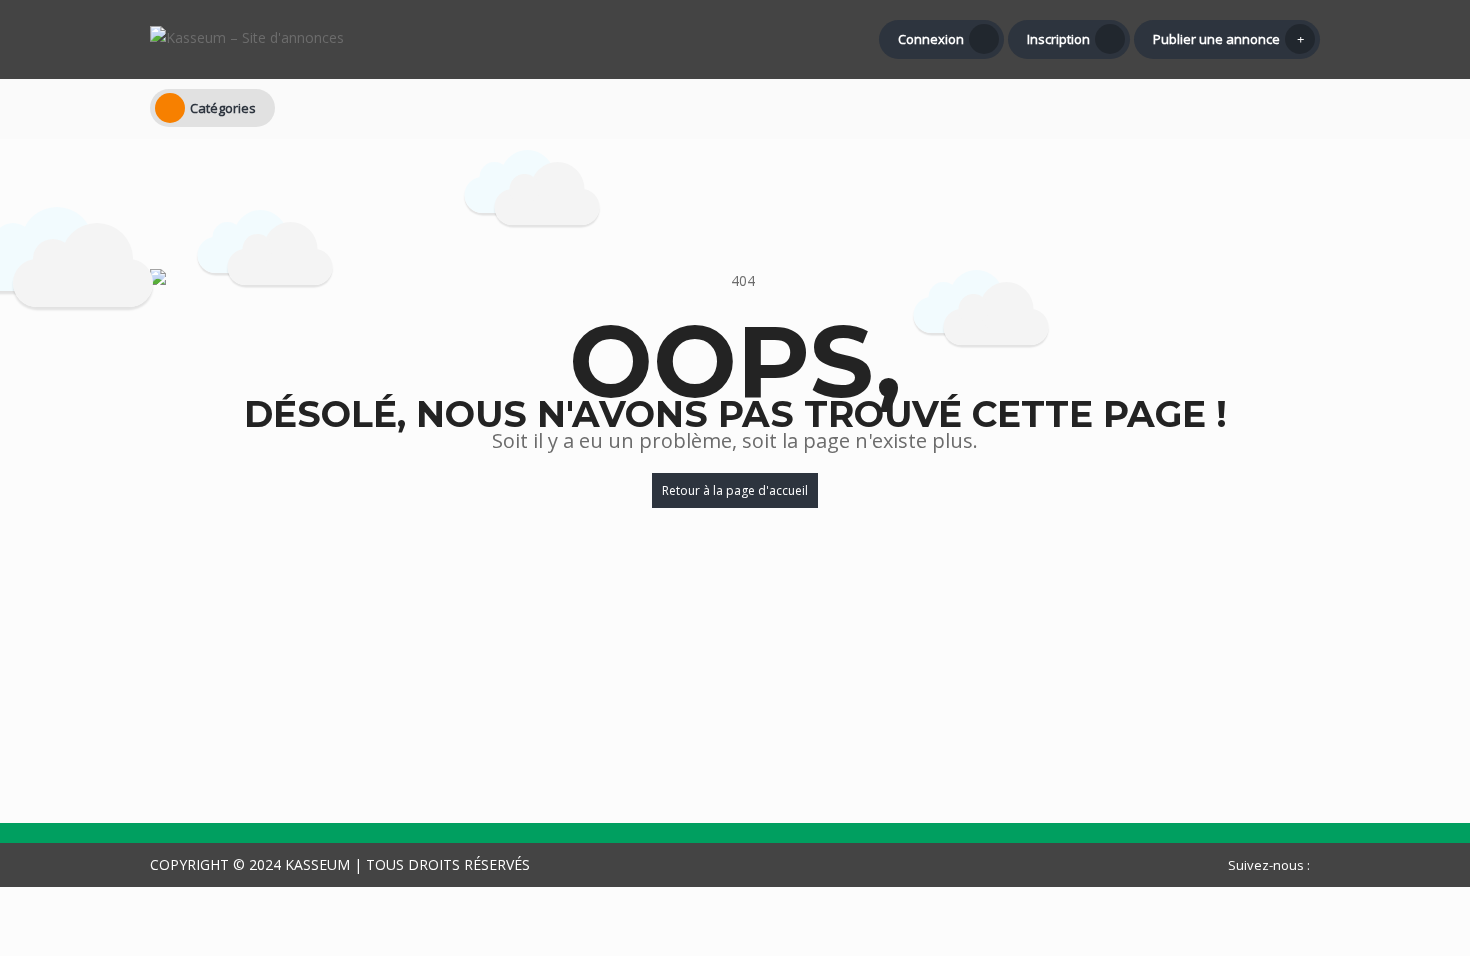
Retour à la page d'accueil (735, 490)
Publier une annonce (1216, 39)
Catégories (223, 108)
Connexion (931, 39)
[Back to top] (1405, 831)
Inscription (1058, 39)
